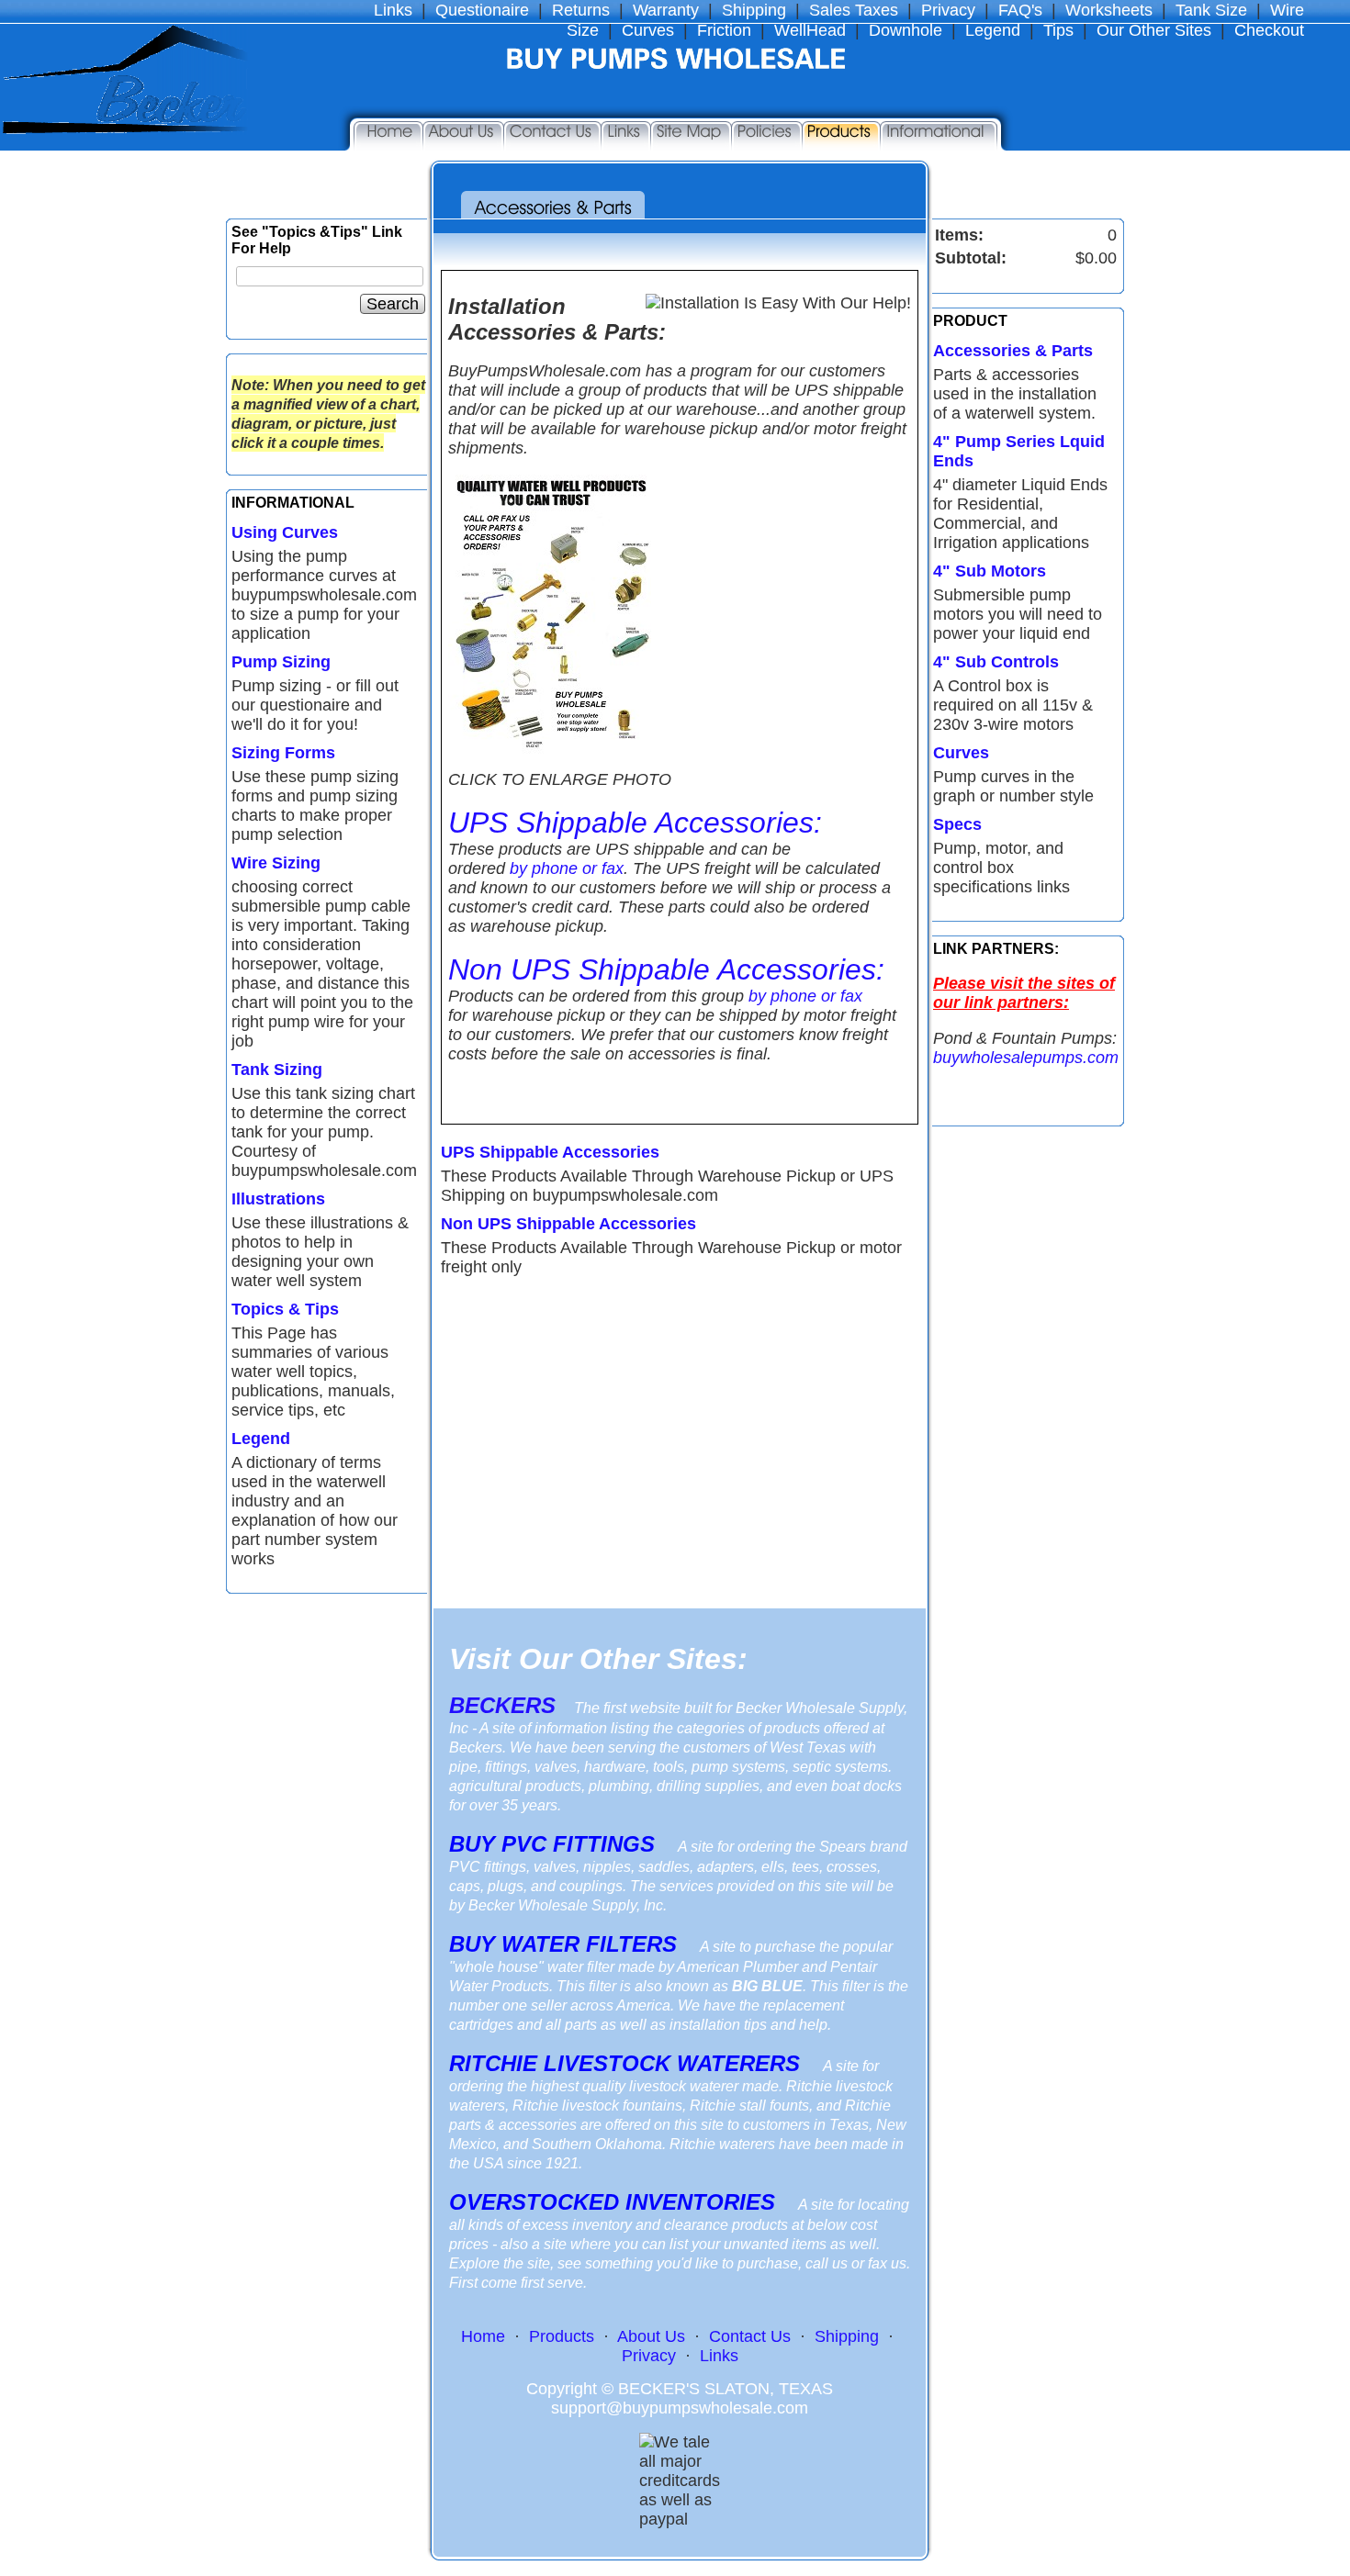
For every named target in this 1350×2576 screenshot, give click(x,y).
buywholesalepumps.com (1026, 1058)
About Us (651, 2336)
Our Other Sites (1154, 30)
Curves (961, 753)
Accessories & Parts (1013, 351)
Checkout (1269, 30)
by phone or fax (567, 868)
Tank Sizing (277, 1070)
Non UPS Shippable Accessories (568, 1224)
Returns (581, 10)
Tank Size (1211, 10)
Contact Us (750, 2336)
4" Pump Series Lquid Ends (1019, 451)
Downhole (906, 30)
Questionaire (482, 10)
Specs (957, 824)
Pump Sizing (281, 662)
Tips (1058, 30)
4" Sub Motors (990, 571)
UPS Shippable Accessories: (635, 823)
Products (562, 2336)
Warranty (666, 10)
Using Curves (285, 532)
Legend (993, 30)
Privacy (948, 10)
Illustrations (278, 1199)
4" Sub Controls (996, 662)
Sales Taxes (854, 10)
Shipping (754, 10)
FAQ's (1020, 10)
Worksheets (1109, 10)
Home (483, 2336)
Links (393, 10)
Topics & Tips (285, 1309)
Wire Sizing (276, 863)
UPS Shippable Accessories (550, 1152)
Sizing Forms (283, 753)
